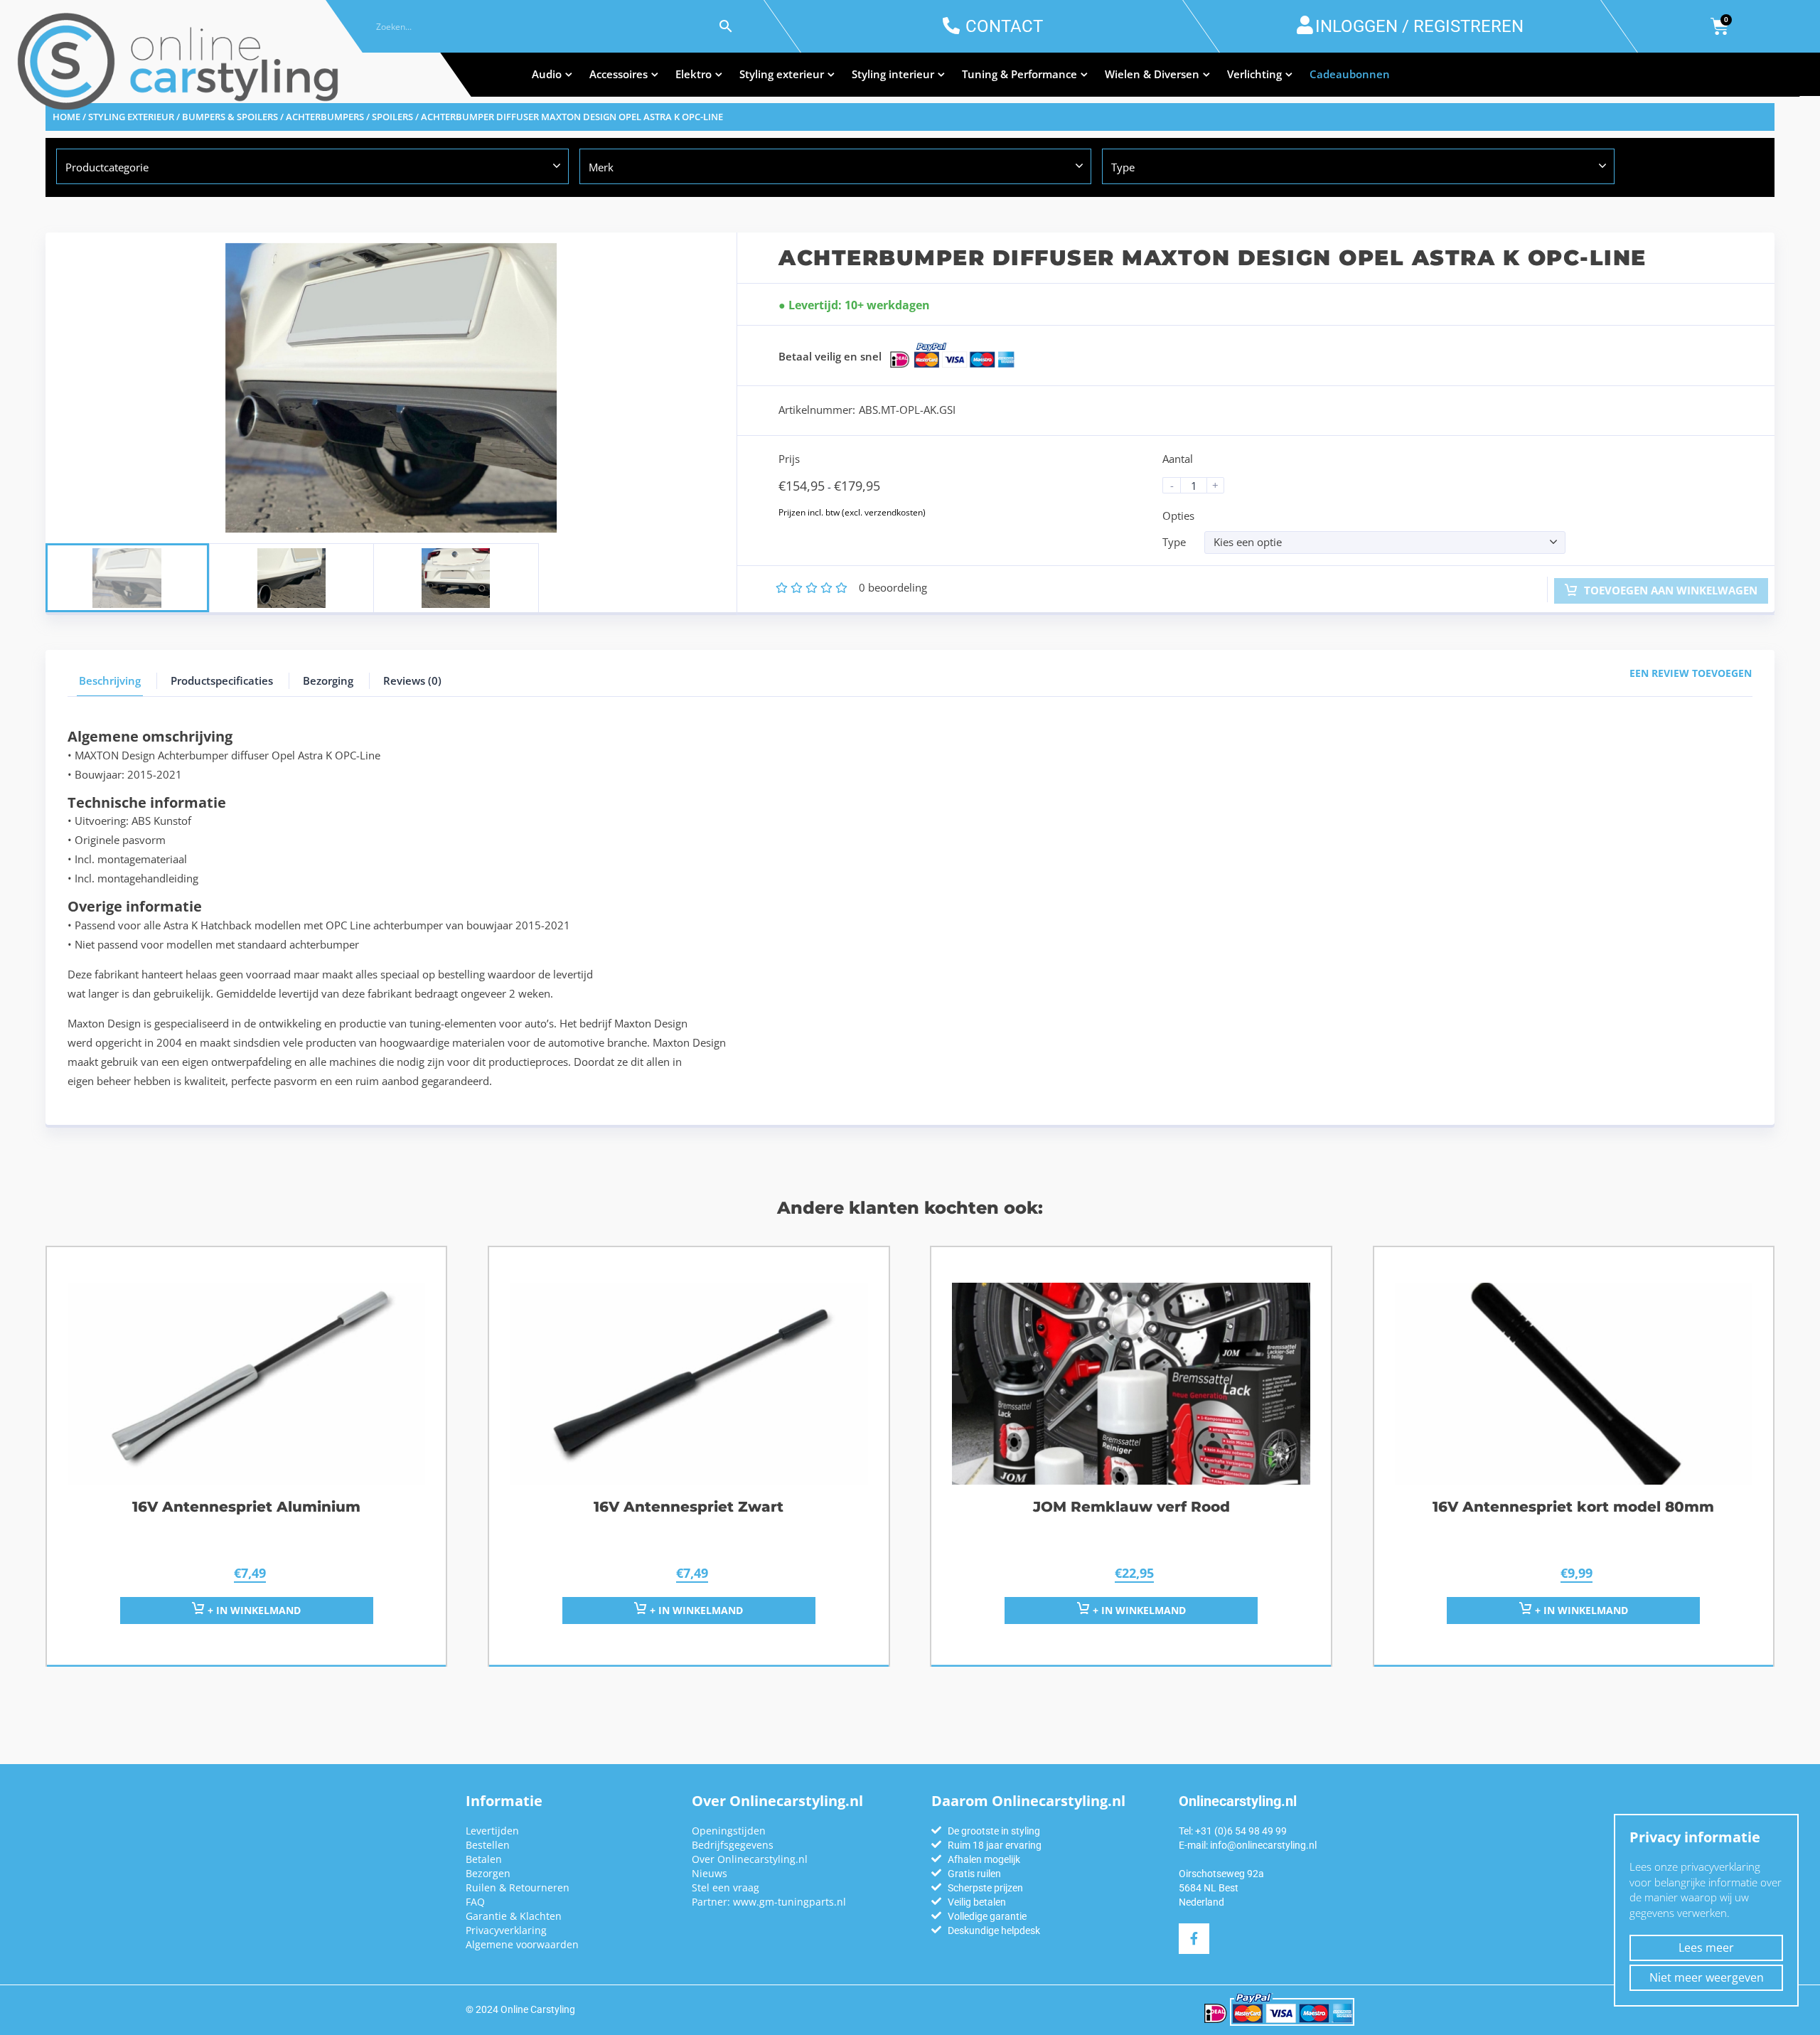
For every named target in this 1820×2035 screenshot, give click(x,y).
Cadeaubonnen (1350, 74)
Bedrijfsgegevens (733, 1845)
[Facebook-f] (1194, 1939)
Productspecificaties (222, 680)
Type (1174, 542)
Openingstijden (729, 1831)
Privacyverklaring (506, 1930)
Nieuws (710, 1873)
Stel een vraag (726, 1887)
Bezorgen (488, 1873)
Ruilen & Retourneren (518, 1887)
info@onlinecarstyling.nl (1263, 1845)
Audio (547, 74)
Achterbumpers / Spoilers (349, 117)
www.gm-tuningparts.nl (789, 1902)
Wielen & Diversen (1152, 74)
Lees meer (1706, 1948)
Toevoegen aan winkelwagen (1669, 590)
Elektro (694, 74)
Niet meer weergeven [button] (1707, 1977)
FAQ (475, 1902)
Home (66, 117)
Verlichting (1254, 74)
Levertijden (492, 1831)
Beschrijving (110, 680)
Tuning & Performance (1019, 74)
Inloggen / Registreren (1419, 26)
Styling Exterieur (131, 117)
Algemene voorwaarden (522, 1944)
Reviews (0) (412, 680)
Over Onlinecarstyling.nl (750, 1859)
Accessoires (619, 74)
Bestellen (488, 1845)
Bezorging (328, 680)
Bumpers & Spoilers (230, 117)
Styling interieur (893, 74)
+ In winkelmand (253, 1610)
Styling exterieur (782, 74)
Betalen (484, 1859)
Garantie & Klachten (514, 1916)
